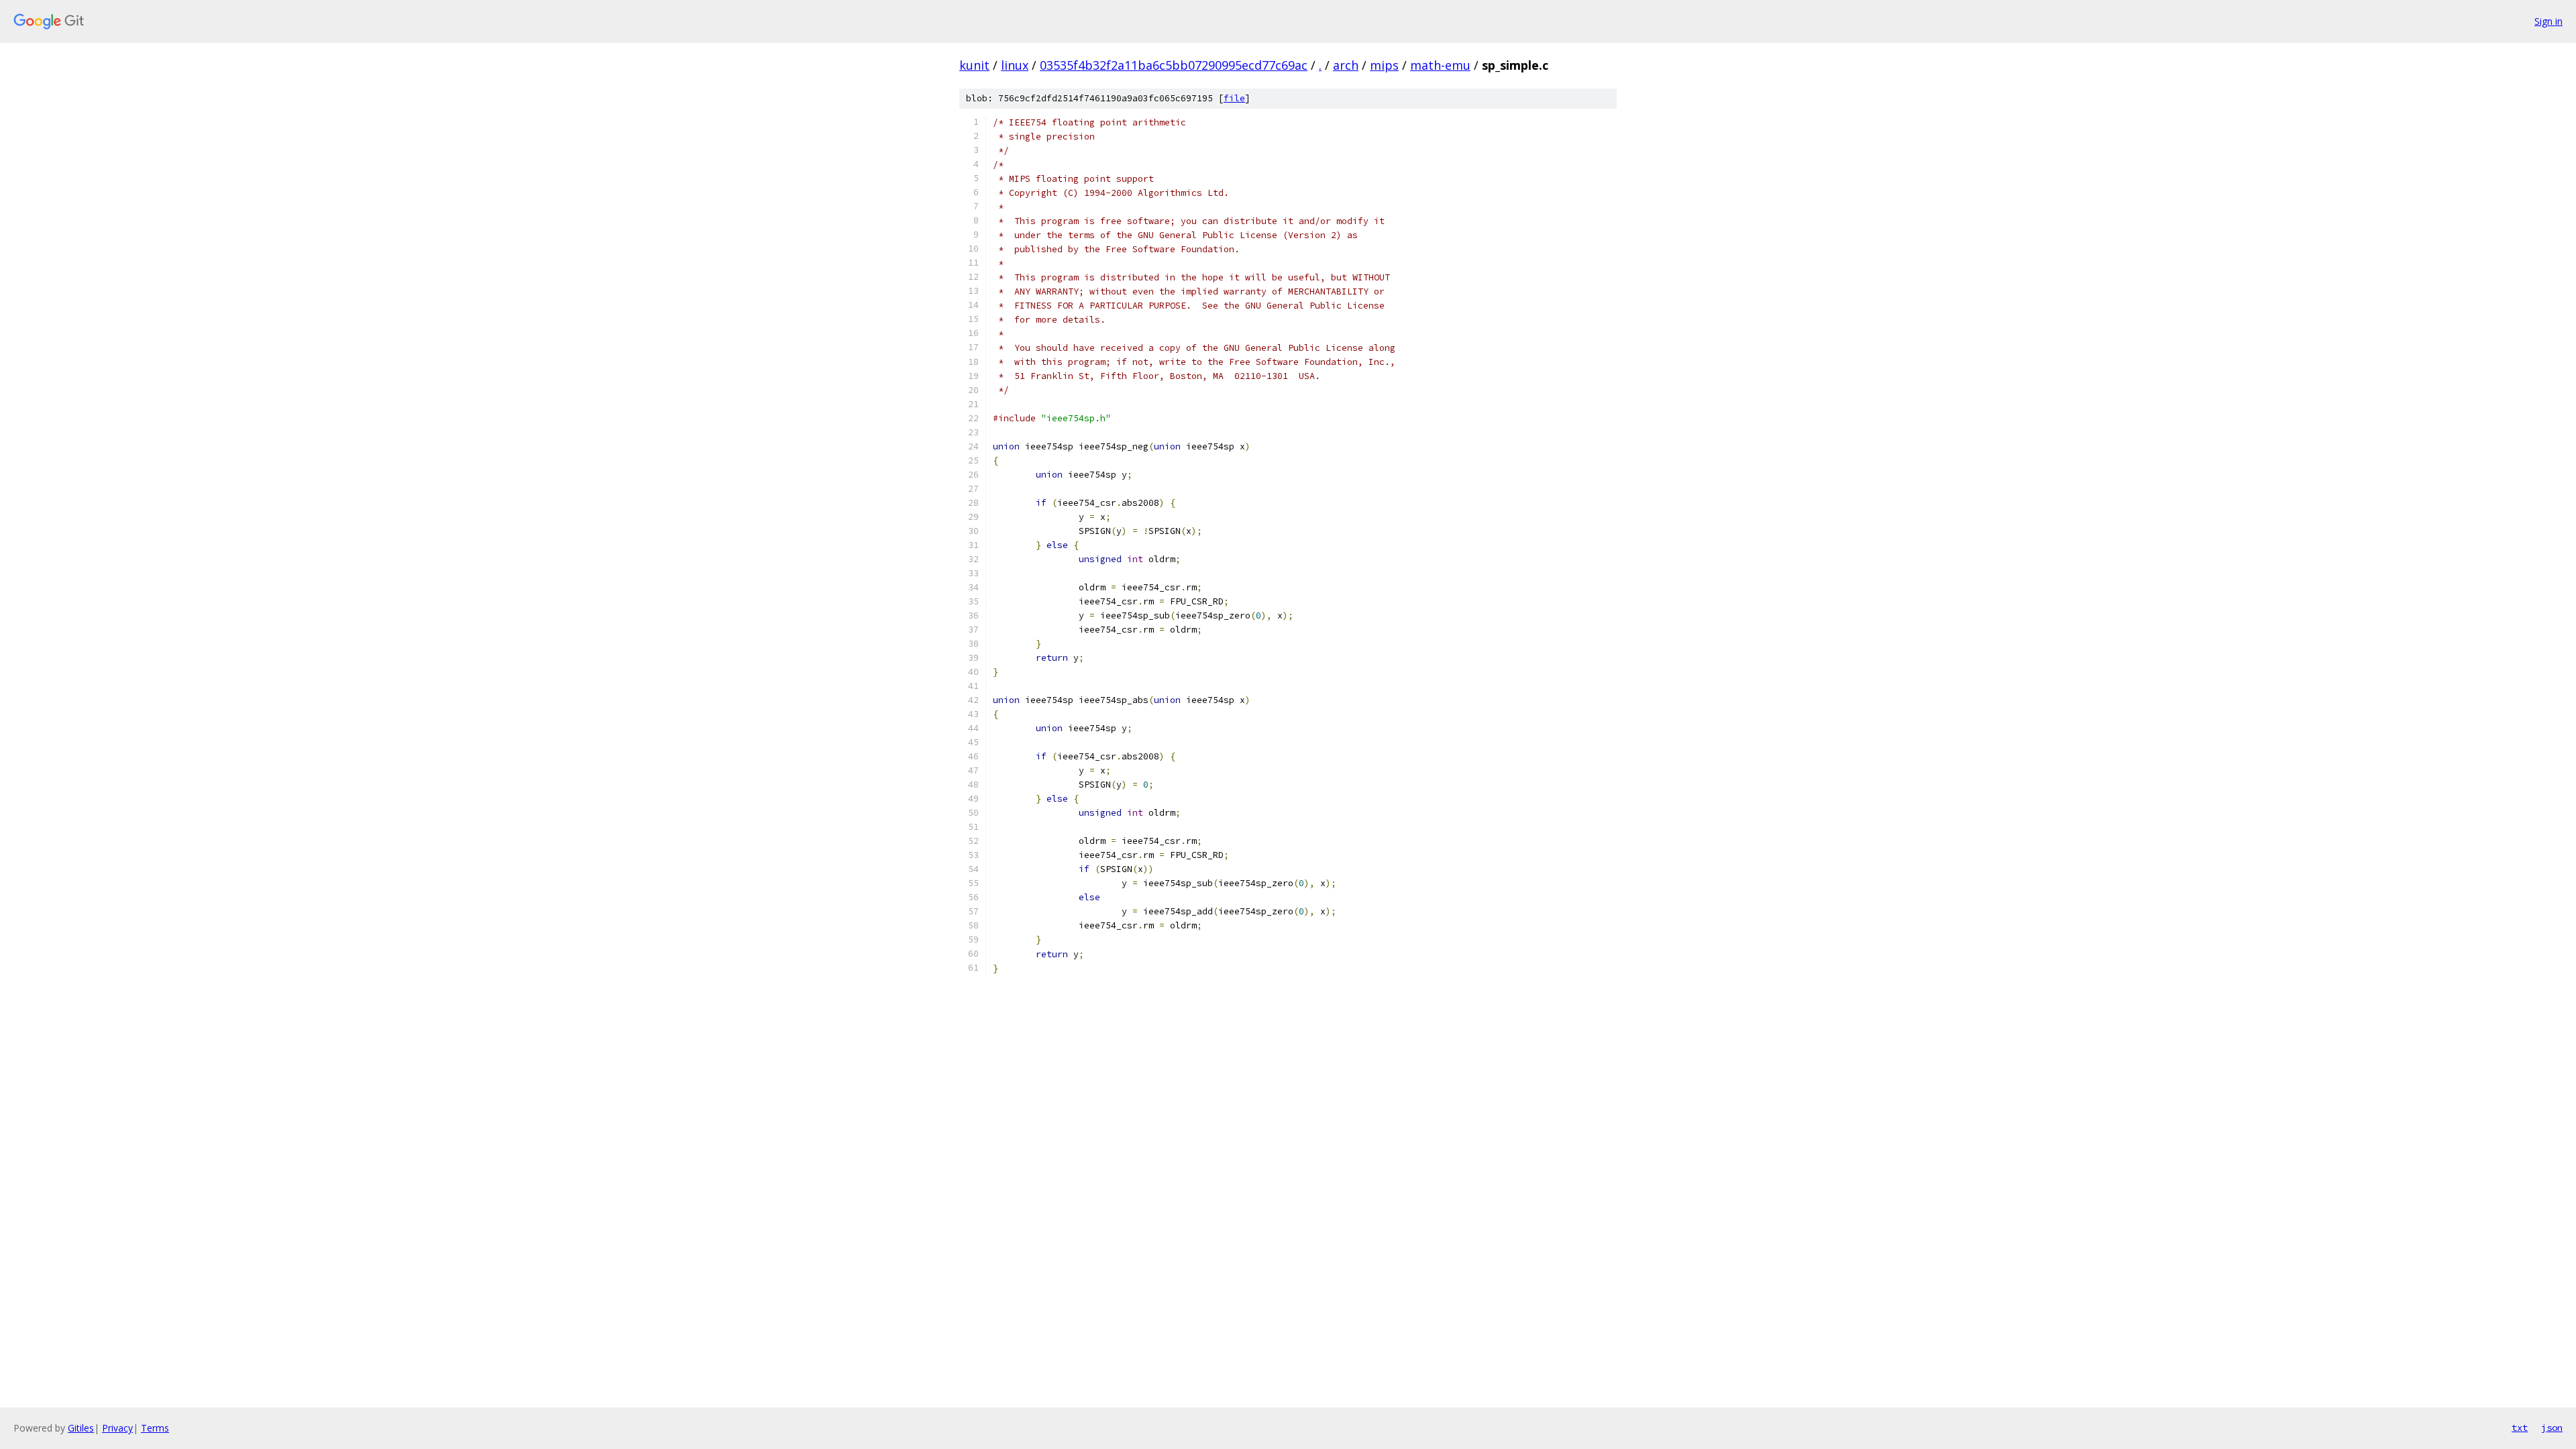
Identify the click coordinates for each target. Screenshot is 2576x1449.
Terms (155, 1428)
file (1234, 98)
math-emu (1440, 65)
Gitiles (81, 1428)
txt (2520, 1428)
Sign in (2548, 21)
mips (1384, 65)
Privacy (117, 1428)
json (2552, 1428)
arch (1346, 65)
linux (1015, 65)
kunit (974, 65)
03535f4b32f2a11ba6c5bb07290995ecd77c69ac (1174, 65)
